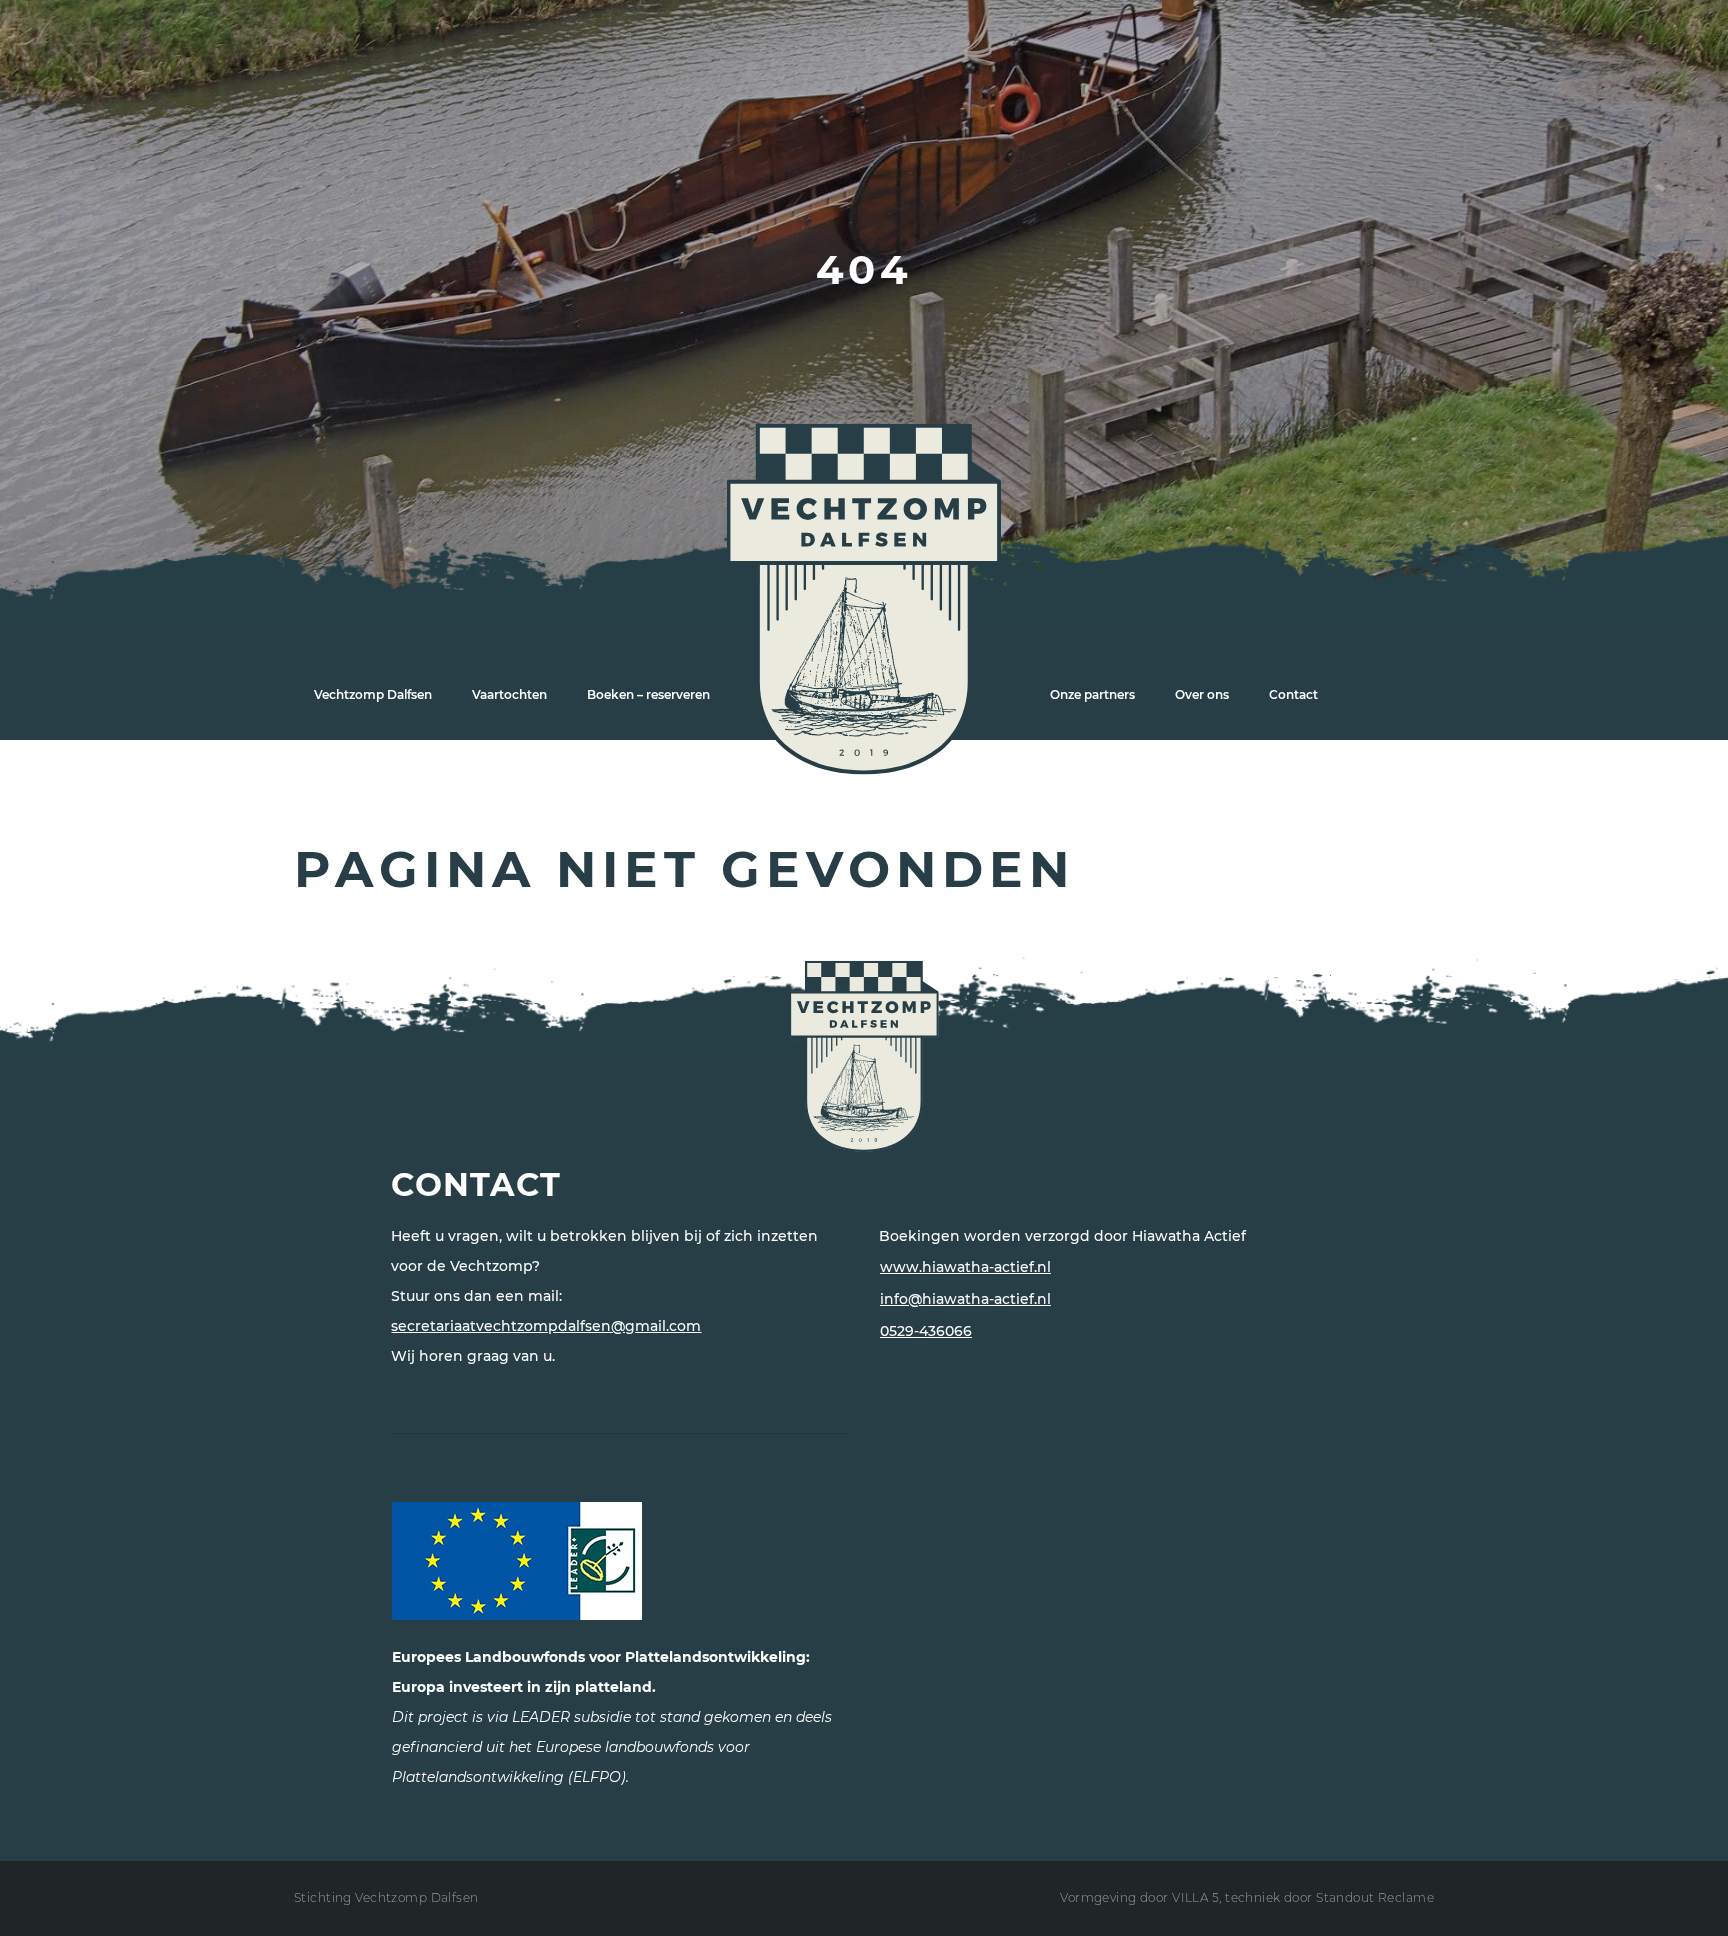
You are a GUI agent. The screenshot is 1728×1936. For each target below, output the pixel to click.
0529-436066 (926, 1331)
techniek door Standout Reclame (1329, 1897)
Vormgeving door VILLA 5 (1139, 1897)
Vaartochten (509, 694)
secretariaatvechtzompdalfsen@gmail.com (546, 1326)
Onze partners (1092, 694)
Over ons (1202, 694)
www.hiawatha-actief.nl (965, 1267)
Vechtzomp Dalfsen (373, 694)
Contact (1293, 694)
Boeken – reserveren (648, 694)
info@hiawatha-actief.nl (965, 1299)
